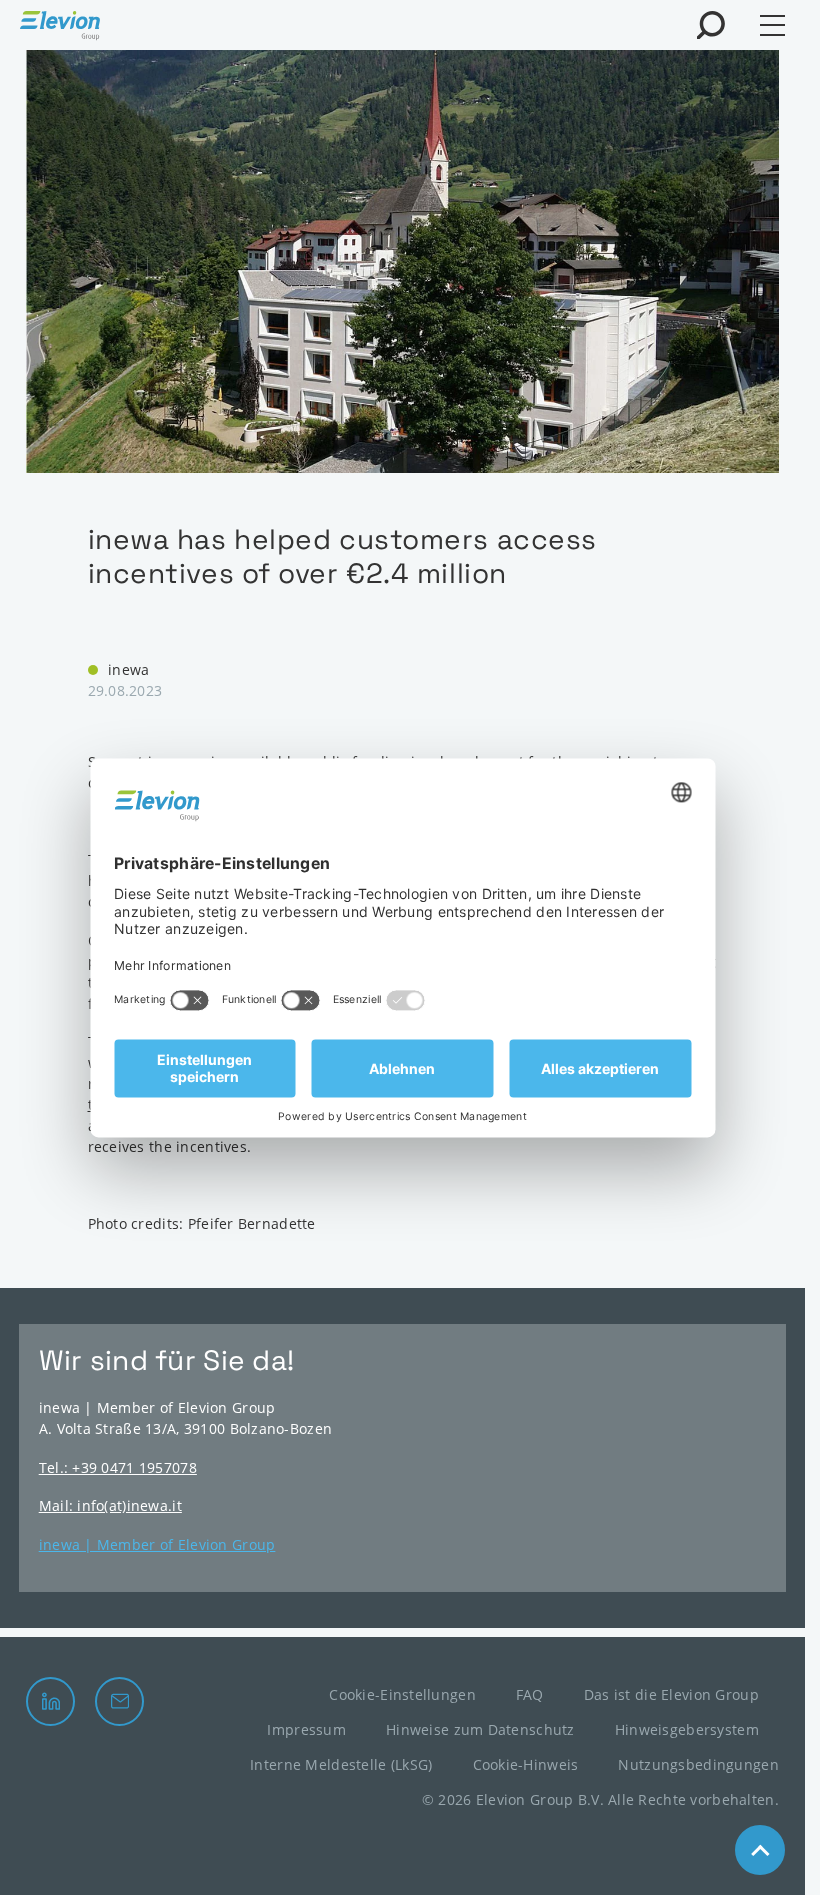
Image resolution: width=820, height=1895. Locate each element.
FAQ (530, 1694)
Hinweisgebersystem (687, 1729)
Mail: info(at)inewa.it (110, 1505)
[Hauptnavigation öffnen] (772, 25)
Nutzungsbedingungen (698, 1764)
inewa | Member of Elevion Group (157, 1544)
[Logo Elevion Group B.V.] (60, 28)
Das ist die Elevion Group (671, 1694)
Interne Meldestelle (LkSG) (341, 1764)
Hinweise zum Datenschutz (480, 1729)
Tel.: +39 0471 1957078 (118, 1467)
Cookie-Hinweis (526, 1764)
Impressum (306, 1729)
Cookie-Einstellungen (402, 1694)
